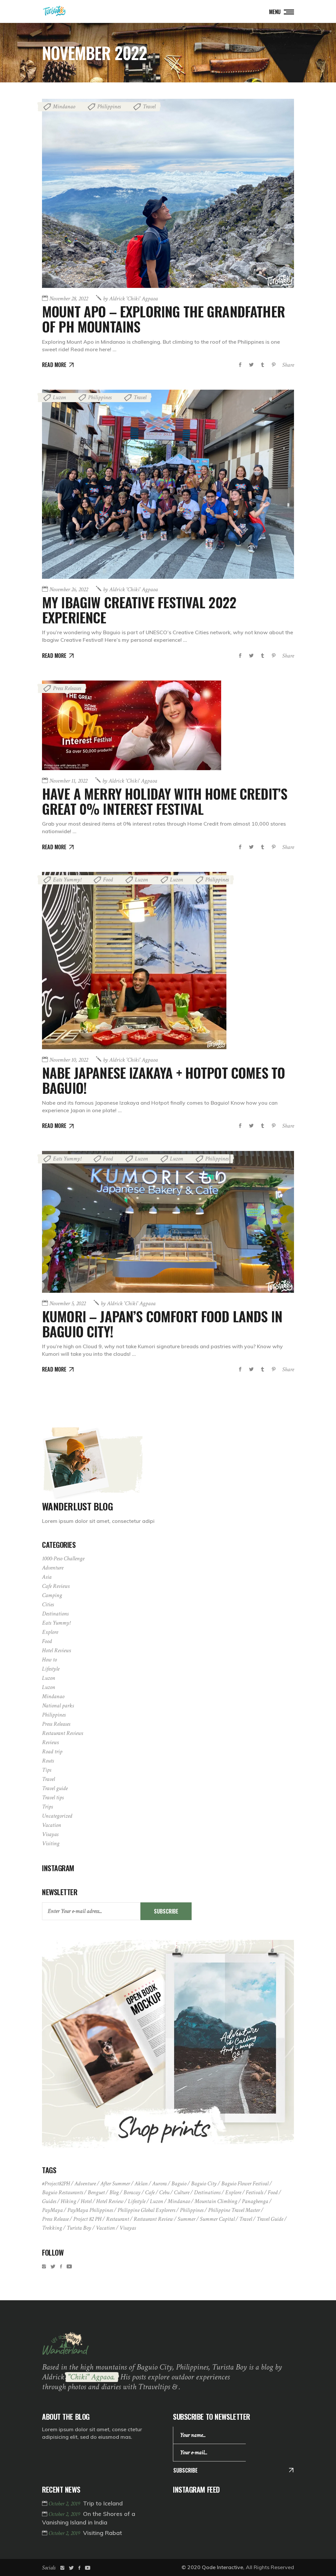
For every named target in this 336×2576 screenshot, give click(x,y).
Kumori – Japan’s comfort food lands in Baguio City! (162, 1324)
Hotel (86, 2201)
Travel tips (53, 1797)
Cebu (164, 2192)
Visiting (51, 1843)
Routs (48, 1761)
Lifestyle (51, 1669)
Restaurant (117, 2219)
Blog (114, 2192)
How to (49, 1660)
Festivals (254, 2192)
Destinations (55, 1614)
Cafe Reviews (56, 1586)
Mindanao (64, 107)
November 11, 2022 (68, 781)
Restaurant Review (153, 2219)
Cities (48, 1604)
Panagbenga (255, 2201)
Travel (149, 107)
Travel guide (55, 1788)
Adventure (53, 1568)
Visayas (50, 1834)
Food (108, 880)
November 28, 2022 (69, 299)
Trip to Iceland (103, 2503)
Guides (49, 2201)
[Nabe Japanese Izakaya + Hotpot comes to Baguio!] (134, 961)
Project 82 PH (87, 2219)
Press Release (55, 2219)
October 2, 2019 (65, 2504)
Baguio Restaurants (63, 2192)
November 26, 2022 (69, 589)
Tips (47, 1770)
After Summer (115, 2184)
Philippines (109, 107)
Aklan (141, 2184)
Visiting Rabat (103, 2533)
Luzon (59, 397)
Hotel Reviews (56, 1650)
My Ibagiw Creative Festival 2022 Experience (139, 610)
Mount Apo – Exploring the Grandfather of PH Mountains (163, 319)
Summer (186, 2219)
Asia (47, 1577)
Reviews (50, 1742)
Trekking (52, 2228)
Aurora (159, 2184)
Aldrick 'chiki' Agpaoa (130, 299)
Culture (182, 2192)
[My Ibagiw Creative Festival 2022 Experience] (168, 484)
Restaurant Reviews (63, 1733)
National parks (58, 1706)
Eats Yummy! (67, 880)
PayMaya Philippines (90, 2210)
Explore (50, 1632)
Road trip (52, 1752)
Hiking (68, 2201)
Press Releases (67, 688)
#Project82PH (56, 2184)
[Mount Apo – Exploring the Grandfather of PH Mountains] (168, 193)
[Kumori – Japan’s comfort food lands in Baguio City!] (168, 1222)
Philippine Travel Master (234, 2210)
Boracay (132, 2192)
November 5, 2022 (67, 1303)
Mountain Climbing (216, 2201)
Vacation (52, 1825)
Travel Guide (270, 2219)
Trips (47, 1807)
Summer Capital (217, 2219)
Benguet (96, 2192)
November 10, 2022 (69, 1060)
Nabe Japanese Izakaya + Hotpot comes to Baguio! (163, 1080)
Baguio (179, 2184)
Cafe (150, 2192)
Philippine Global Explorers (146, 2210)
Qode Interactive (222, 2567)
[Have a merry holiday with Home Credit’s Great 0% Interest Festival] (132, 725)
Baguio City (204, 2184)
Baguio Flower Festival (245, 2184)
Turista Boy (79, 2228)
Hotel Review (110, 2201)
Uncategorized (57, 1816)
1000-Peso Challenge (63, 1559)
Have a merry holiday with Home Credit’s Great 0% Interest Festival (165, 801)
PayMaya (52, 2210)
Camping (52, 1595)
